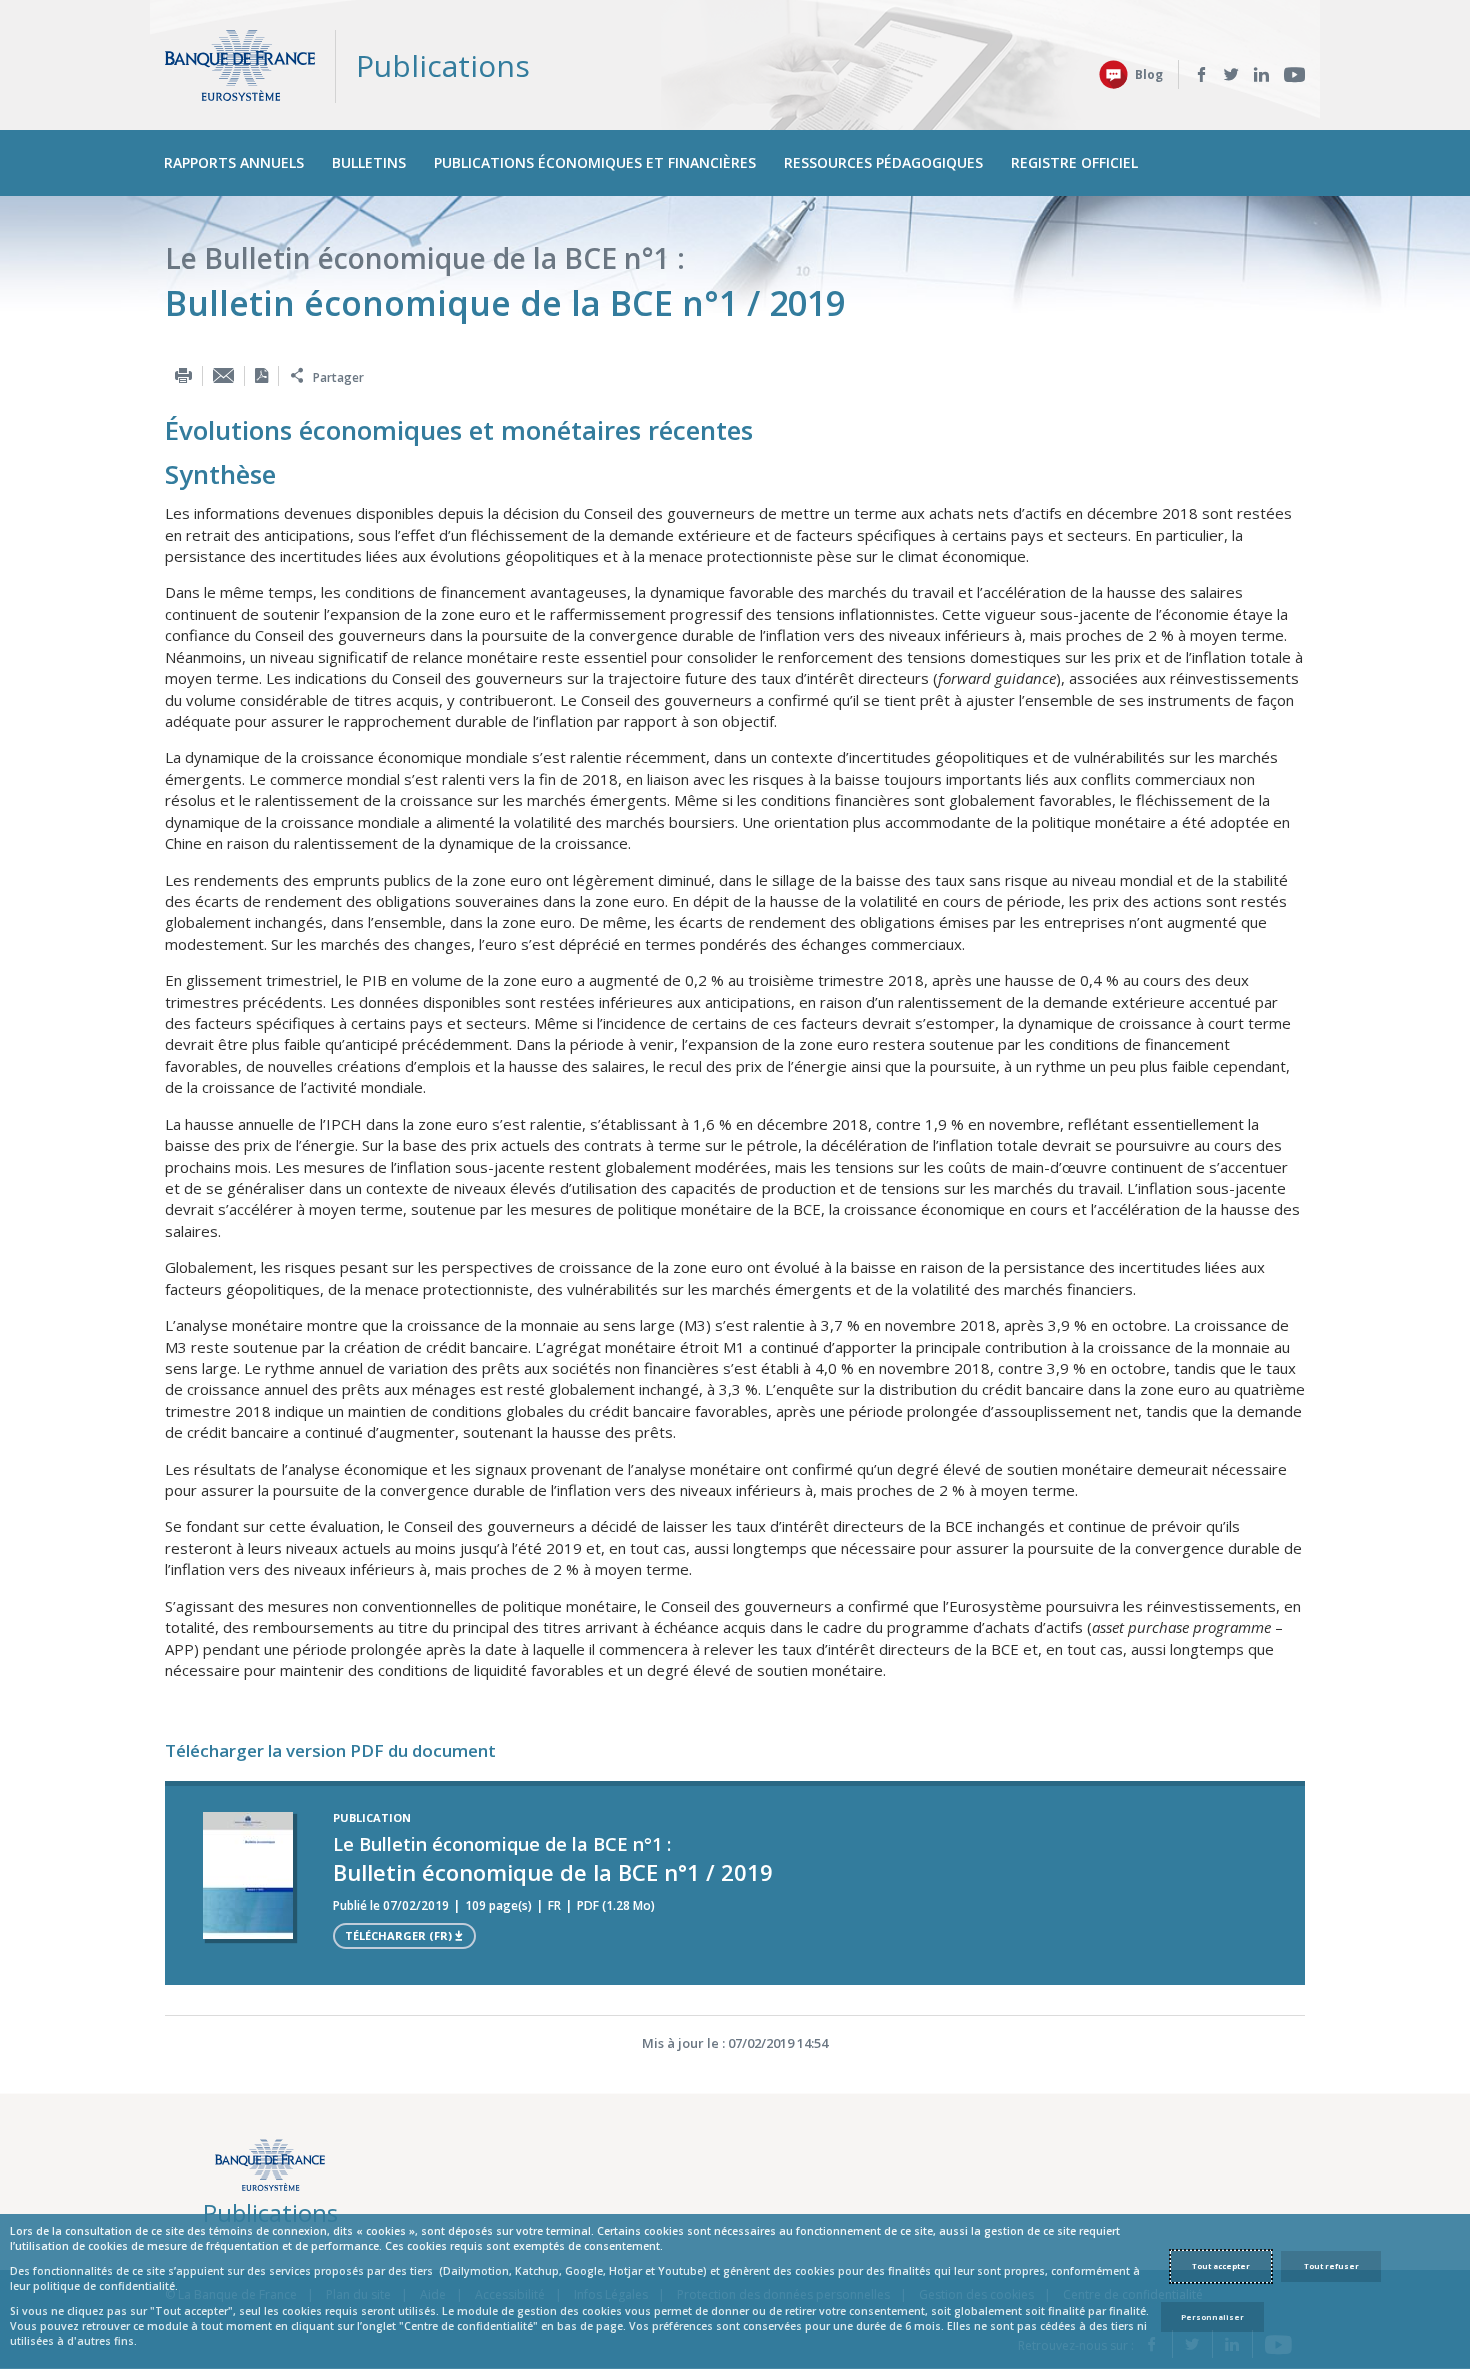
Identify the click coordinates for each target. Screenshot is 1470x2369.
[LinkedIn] (1261, 75)
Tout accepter (1221, 2266)
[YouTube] (1294, 75)
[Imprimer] (183, 375)
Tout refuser (1331, 2266)
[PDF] (261, 375)
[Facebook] (1201, 75)
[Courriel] (223, 375)
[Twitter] (1231, 75)
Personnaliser (1212, 2317)
